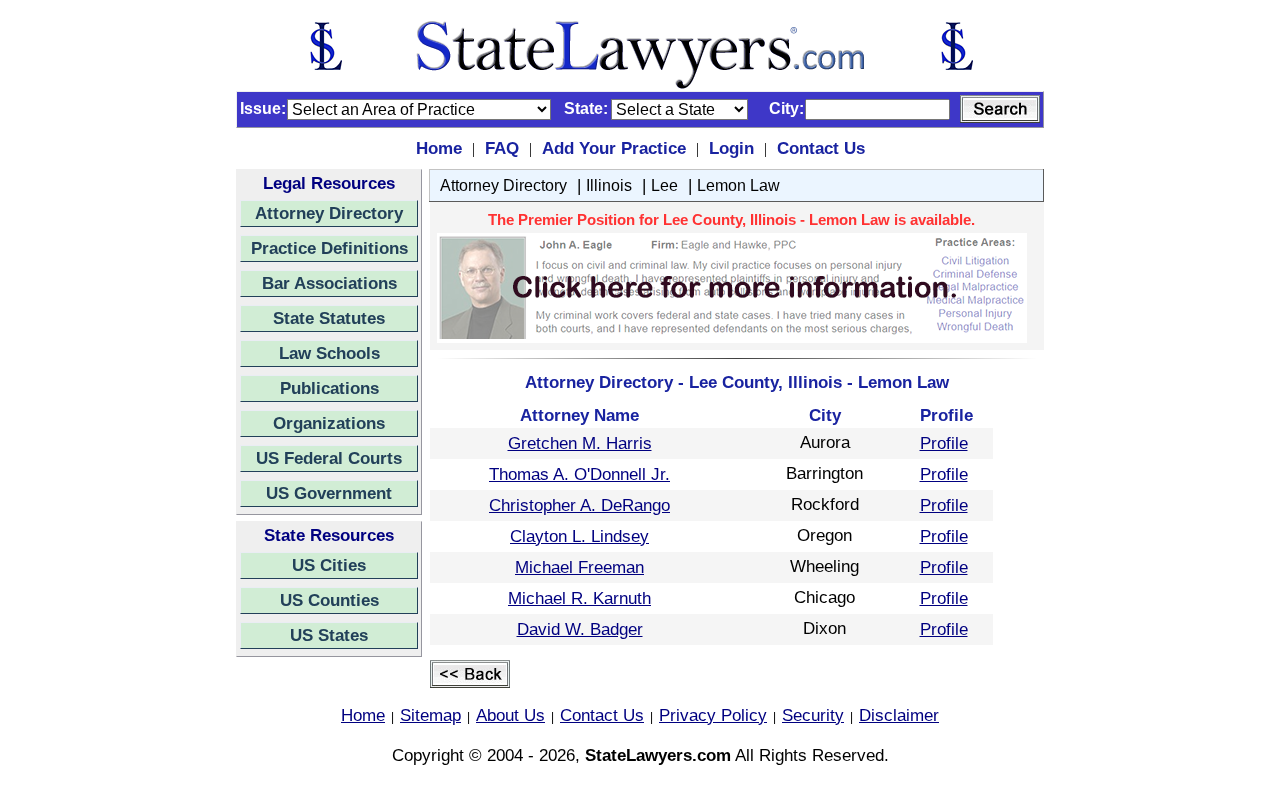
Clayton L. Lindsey (579, 536)
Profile (944, 443)
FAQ (502, 148)
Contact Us (821, 148)
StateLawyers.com (658, 755)
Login (731, 148)
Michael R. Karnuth (579, 598)
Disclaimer (899, 715)
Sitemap (430, 715)
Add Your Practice (614, 148)
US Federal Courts (329, 458)
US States (329, 635)
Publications (329, 388)
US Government (329, 493)
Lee (664, 185)
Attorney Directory (329, 213)
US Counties (329, 600)
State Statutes (329, 318)
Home (439, 148)
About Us (510, 715)
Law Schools (329, 353)
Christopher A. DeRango (579, 505)
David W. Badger (580, 629)
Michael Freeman (579, 567)
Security (813, 715)
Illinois (609, 185)
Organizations (329, 423)
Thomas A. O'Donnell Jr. (579, 474)
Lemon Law (738, 185)
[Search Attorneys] (1000, 109)
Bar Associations (329, 283)
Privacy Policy (713, 715)
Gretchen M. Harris (580, 443)
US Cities (329, 565)
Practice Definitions (329, 248)
